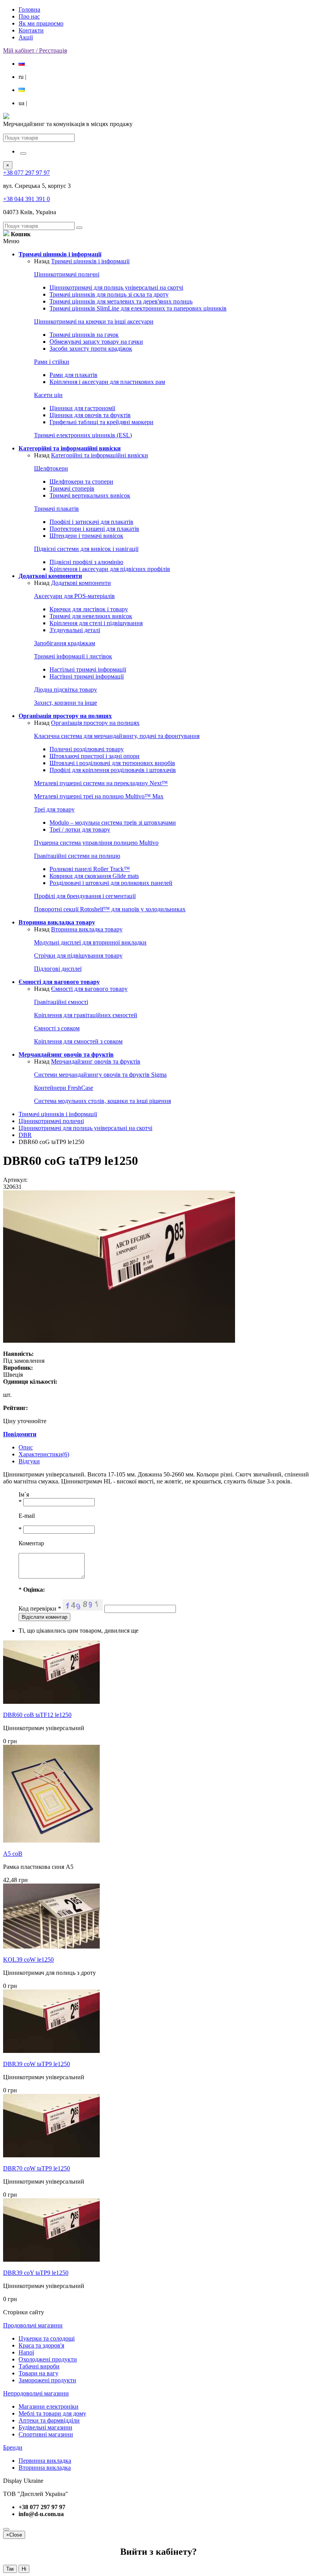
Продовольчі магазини (33, 2325)
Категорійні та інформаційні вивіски (100, 455)
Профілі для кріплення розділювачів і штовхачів (113, 770)
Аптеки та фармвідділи (49, 2420)
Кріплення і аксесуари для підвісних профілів (110, 569)
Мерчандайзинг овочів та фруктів (96, 1061)
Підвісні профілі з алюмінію (86, 562)
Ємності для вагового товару (89, 989)
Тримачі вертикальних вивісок (90, 495)
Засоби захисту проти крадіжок (91, 349)
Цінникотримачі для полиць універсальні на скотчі (116, 287)
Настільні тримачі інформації (88, 669)
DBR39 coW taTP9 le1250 (37, 2064)
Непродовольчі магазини (36, 2393)
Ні (24, 2569)
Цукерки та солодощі (47, 2338)
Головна (29, 9)
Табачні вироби (39, 2366)
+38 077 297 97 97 (26, 173)
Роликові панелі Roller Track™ (90, 869)
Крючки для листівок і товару (89, 609)
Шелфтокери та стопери (81, 482)
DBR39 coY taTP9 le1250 (36, 2273)
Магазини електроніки (49, 2406)
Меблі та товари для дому (52, 2413)
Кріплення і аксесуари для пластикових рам (107, 382)
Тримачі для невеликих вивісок (91, 616)
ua (23, 103)
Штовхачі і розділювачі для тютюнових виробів (112, 763)
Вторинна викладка (45, 2468)
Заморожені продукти (47, 2380)
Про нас (29, 16)
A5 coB (13, 1854)
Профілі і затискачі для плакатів (91, 522)
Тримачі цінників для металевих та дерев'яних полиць (121, 301)
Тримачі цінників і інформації (90, 261)
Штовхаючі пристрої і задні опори (95, 756)
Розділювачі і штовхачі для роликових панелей (111, 883)
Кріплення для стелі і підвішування (96, 623)
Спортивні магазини (46, 2434)
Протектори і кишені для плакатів (94, 529)
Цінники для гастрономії (82, 408)
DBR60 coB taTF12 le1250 (37, 1715)
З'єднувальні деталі (75, 630)
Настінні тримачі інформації (87, 676)
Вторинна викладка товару (87, 929)
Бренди (13, 2447)
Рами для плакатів (73, 375)
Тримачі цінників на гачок (84, 335)
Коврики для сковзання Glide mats (94, 876)
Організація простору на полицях (95, 723)
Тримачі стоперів (72, 488)
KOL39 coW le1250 (28, 1960)
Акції (26, 37)
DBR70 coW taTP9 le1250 (37, 2168)
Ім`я (24, 1494)
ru (22, 77)
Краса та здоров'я (41, 2345)
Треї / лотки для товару (80, 829)
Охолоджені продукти (48, 2359)
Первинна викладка (45, 2461)
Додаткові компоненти (81, 583)
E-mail (27, 1516)
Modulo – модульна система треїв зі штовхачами (113, 823)
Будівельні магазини (45, 2427)
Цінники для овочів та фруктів (90, 415)
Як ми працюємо (41, 23)
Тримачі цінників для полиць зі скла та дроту (109, 294)
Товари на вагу (38, 2373)
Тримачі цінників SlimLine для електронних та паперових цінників (138, 308)
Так (10, 2569)
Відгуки (29, 1461)
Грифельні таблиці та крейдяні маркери (101, 422)
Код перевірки (40, 1609)
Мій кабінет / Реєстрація (35, 50)
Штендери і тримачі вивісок (86, 536)
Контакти (31, 30)
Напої (26, 2352)
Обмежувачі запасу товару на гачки (96, 342)
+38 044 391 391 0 (26, 199)
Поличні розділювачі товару (87, 749)
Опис (26, 1447)
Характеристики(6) (44, 1454)
